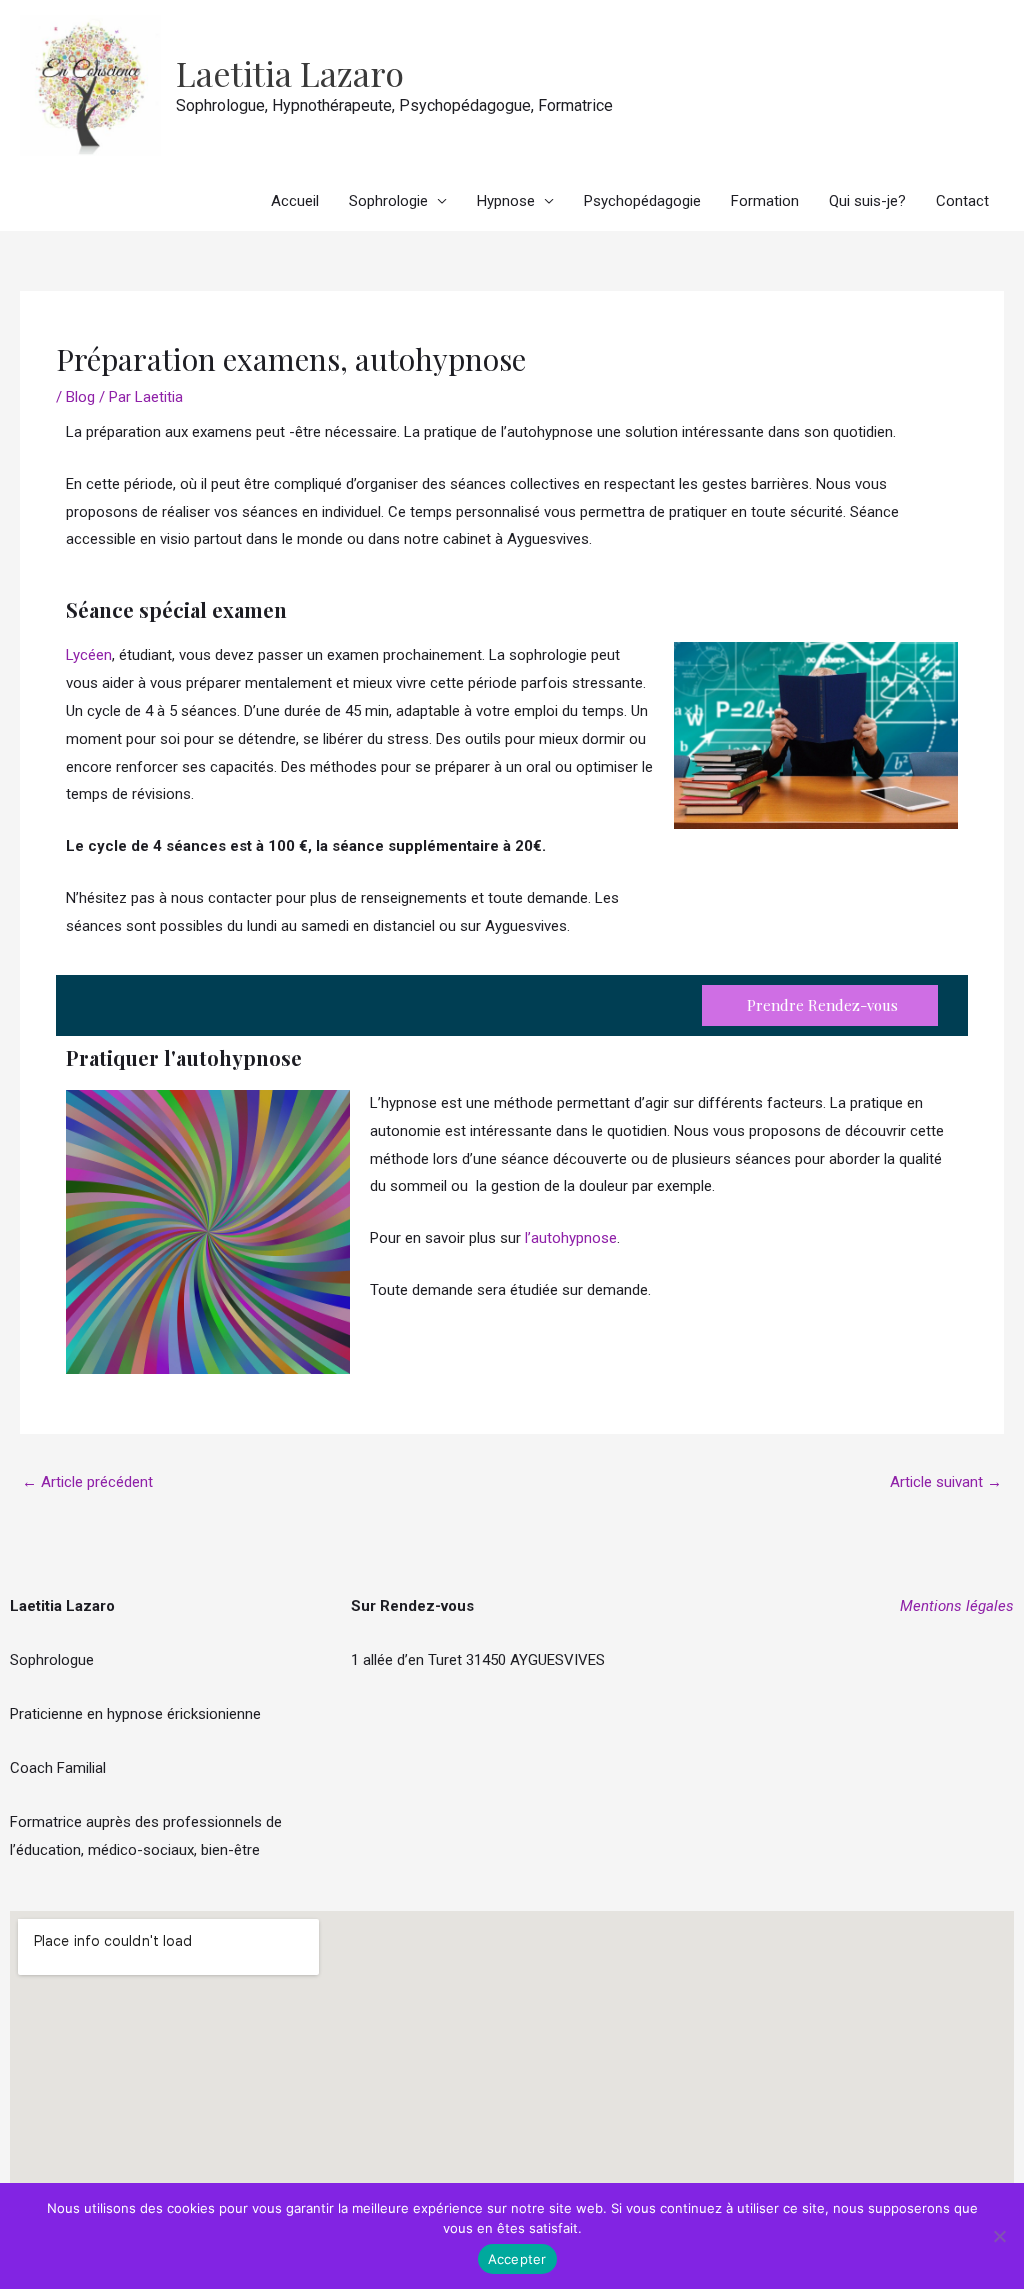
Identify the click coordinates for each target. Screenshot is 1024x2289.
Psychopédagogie (642, 201)
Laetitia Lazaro (290, 73)
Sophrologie (388, 201)
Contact (962, 201)
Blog (80, 397)
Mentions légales (957, 1606)
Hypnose (506, 201)
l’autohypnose (571, 1238)
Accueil (295, 201)
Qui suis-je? (867, 201)
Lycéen (89, 655)
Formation (765, 201)
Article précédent (87, 1482)
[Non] (999, 2236)
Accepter (517, 2259)
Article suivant (946, 1482)
